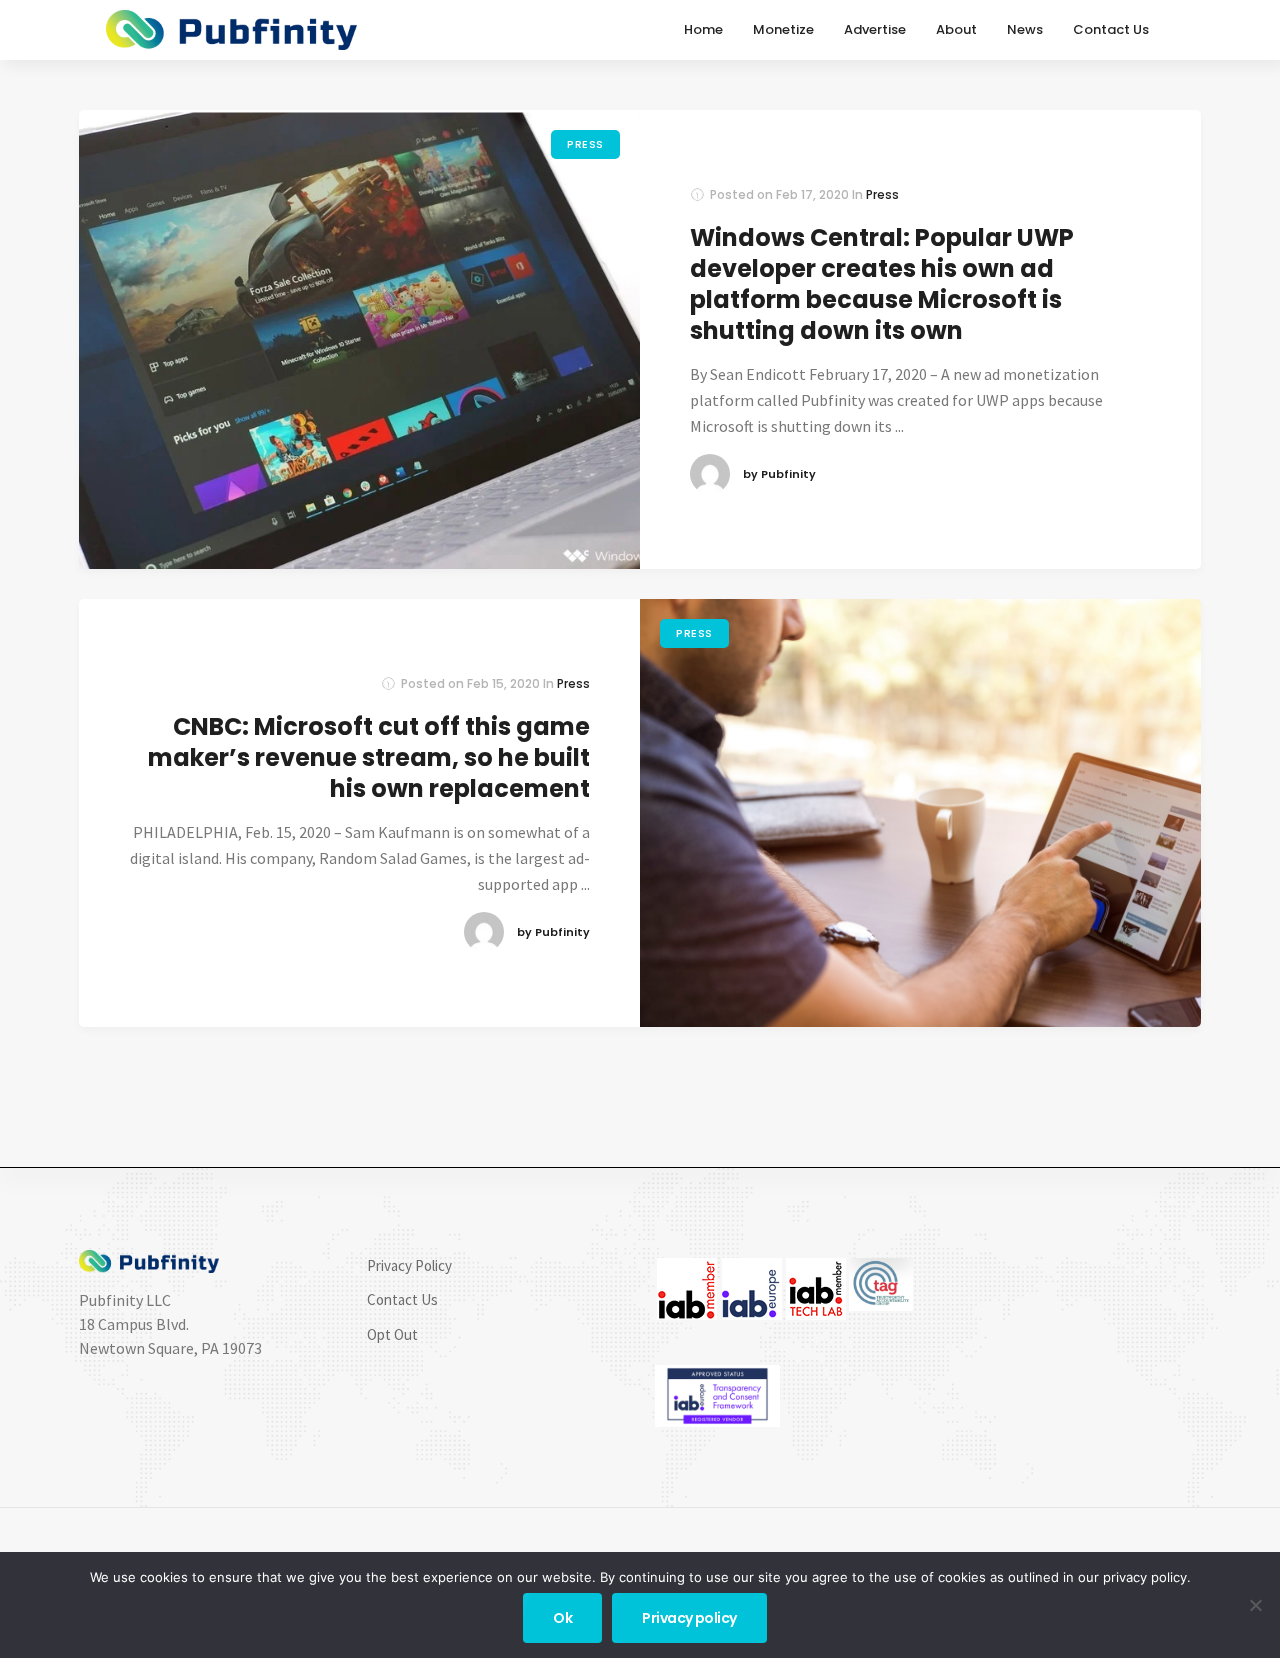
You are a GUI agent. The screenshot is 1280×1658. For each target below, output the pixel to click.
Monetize (783, 29)
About (956, 29)
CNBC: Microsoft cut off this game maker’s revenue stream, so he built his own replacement (369, 757)
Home (703, 29)
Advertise (875, 29)
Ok (562, 1618)
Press (585, 144)
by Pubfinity (779, 474)
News (1025, 29)
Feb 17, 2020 (812, 194)
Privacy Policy (409, 1265)
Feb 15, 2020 (503, 683)
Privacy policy (689, 1618)
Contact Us (1111, 29)
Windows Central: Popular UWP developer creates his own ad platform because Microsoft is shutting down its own (882, 284)
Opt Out (392, 1334)
